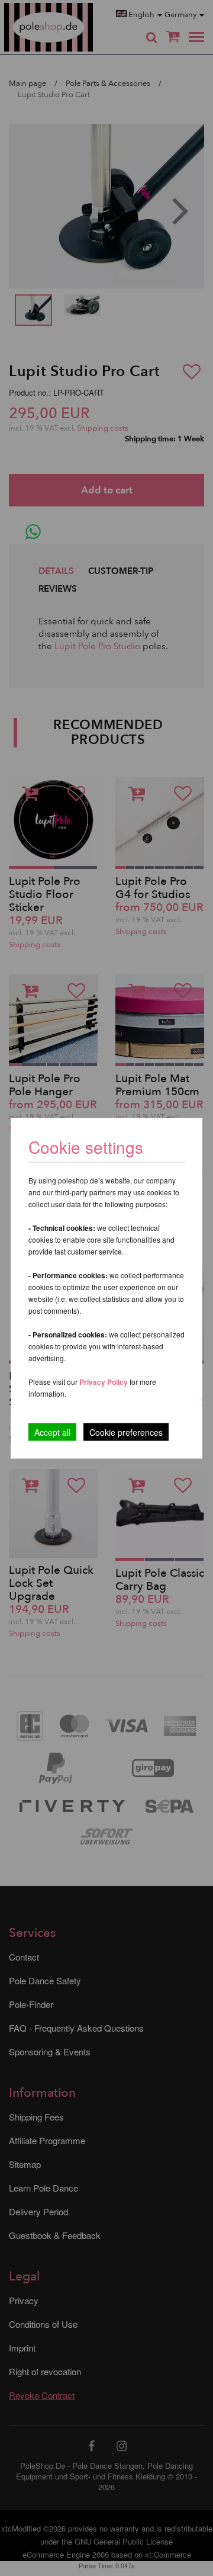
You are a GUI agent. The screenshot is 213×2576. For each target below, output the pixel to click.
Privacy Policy (104, 1381)
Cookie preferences (126, 1432)
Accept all (52, 1432)
